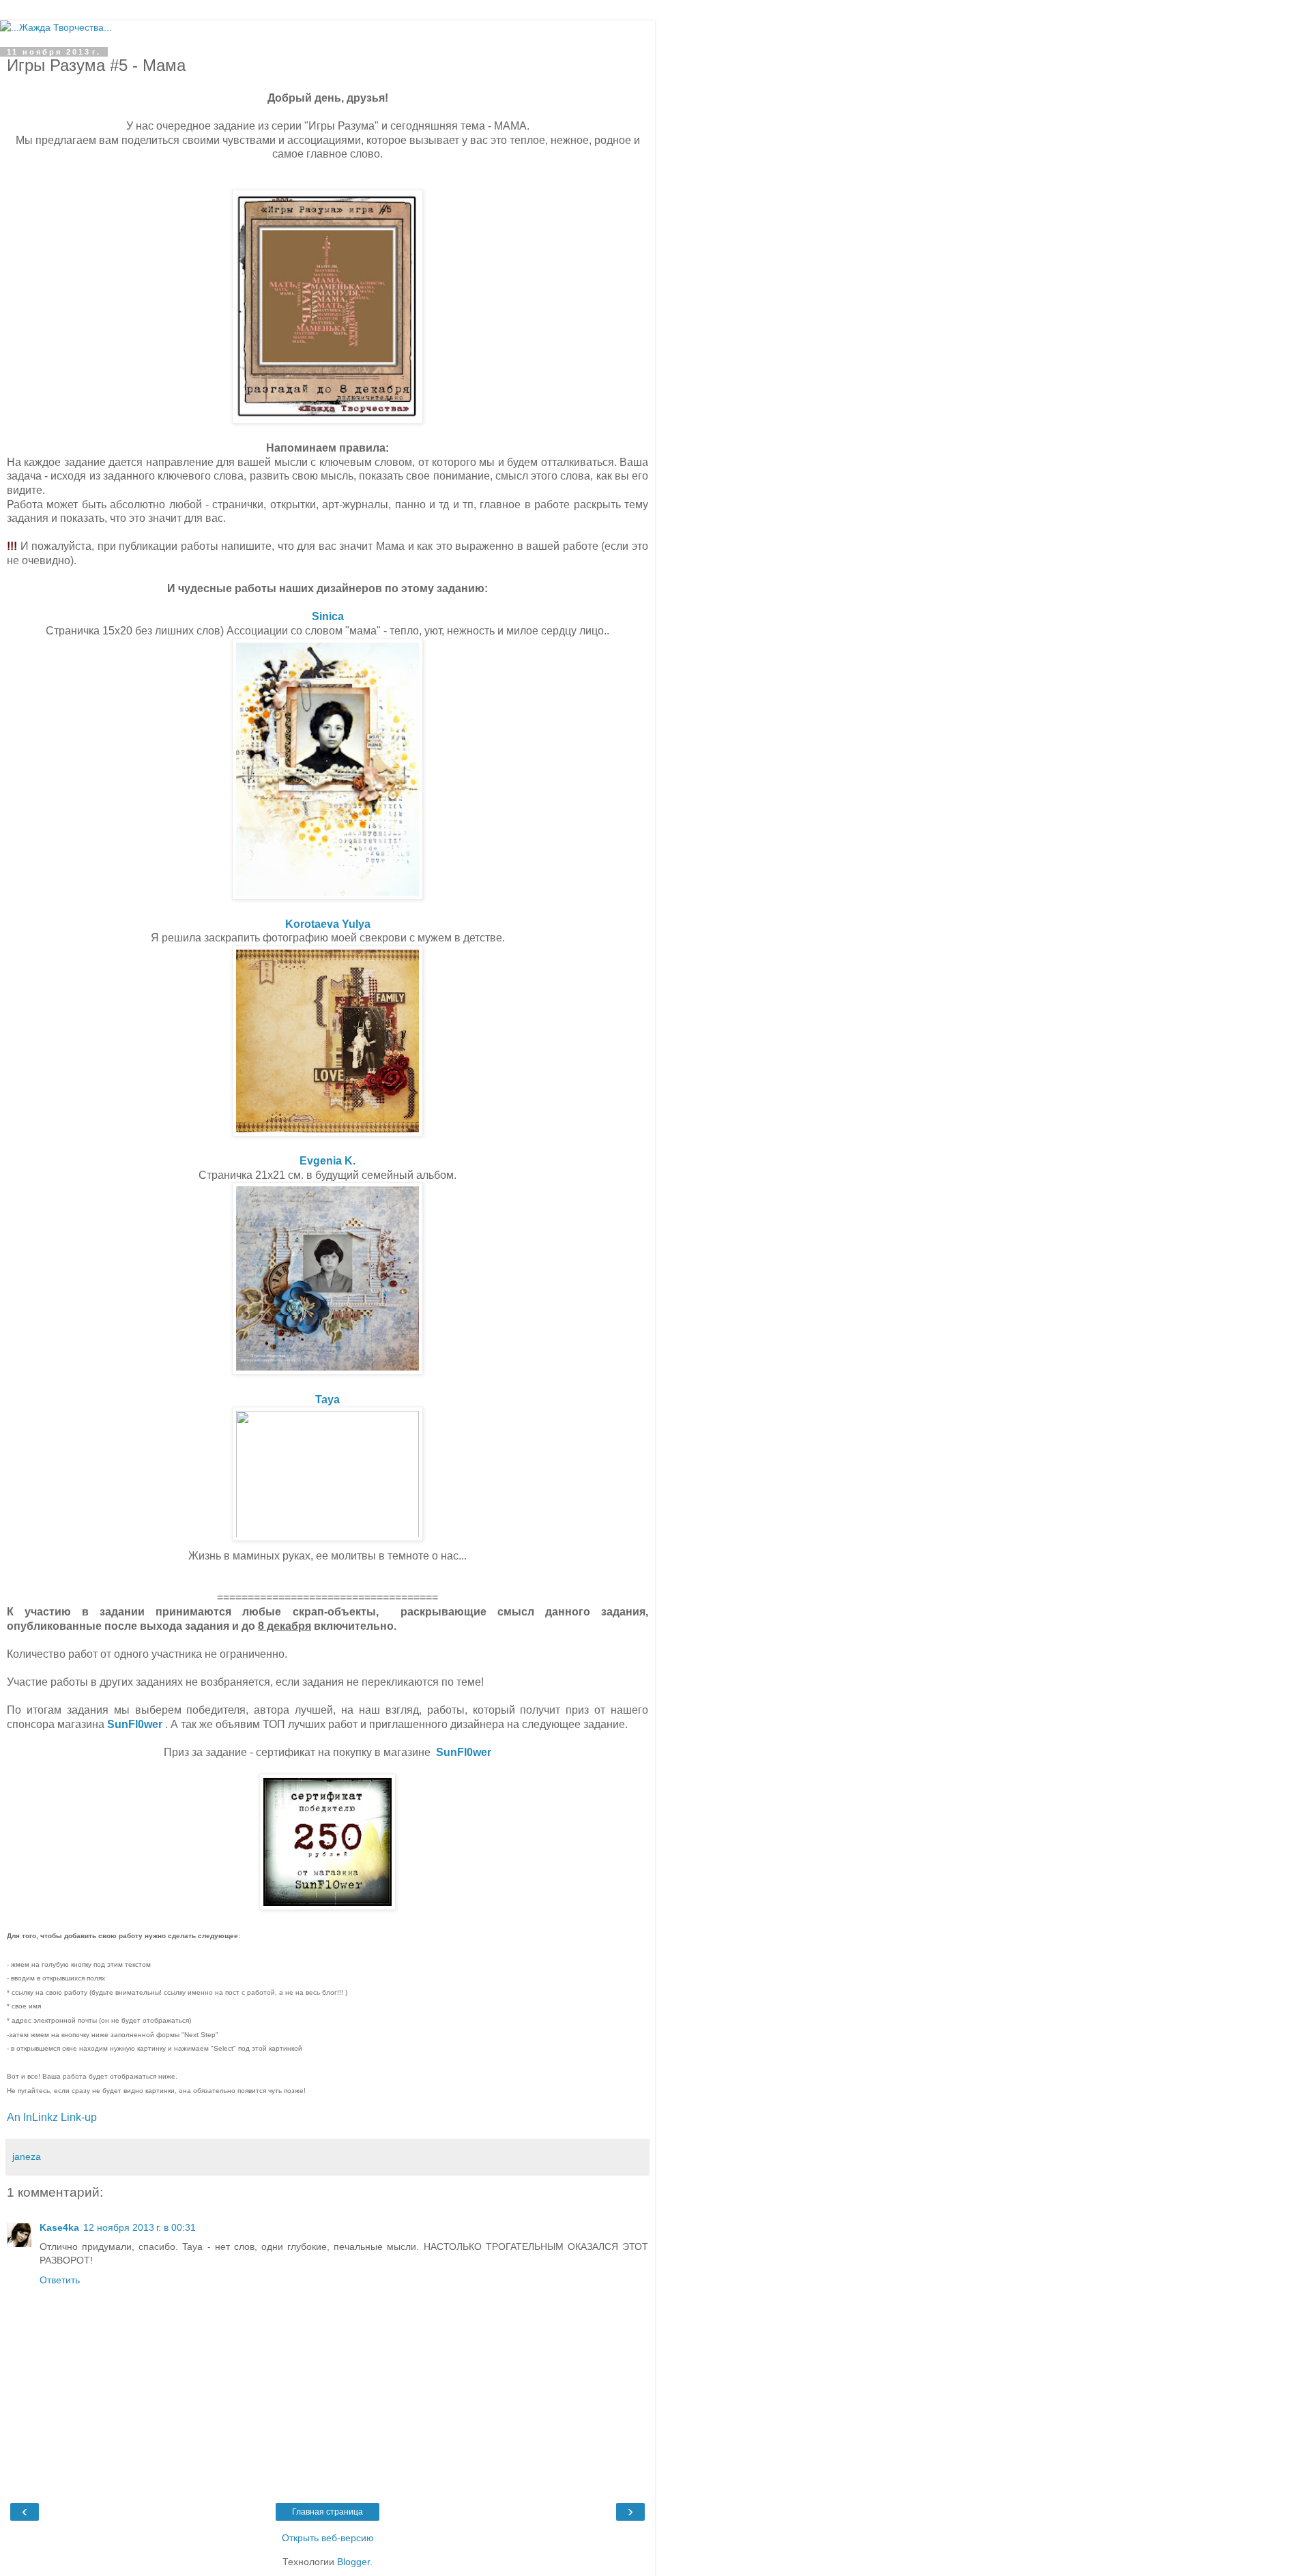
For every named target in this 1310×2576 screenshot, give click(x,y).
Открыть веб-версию (328, 2538)
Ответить (60, 2280)
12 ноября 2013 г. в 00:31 (140, 2227)
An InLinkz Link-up (52, 2117)
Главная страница (327, 2512)
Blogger (353, 2562)
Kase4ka (59, 2227)
